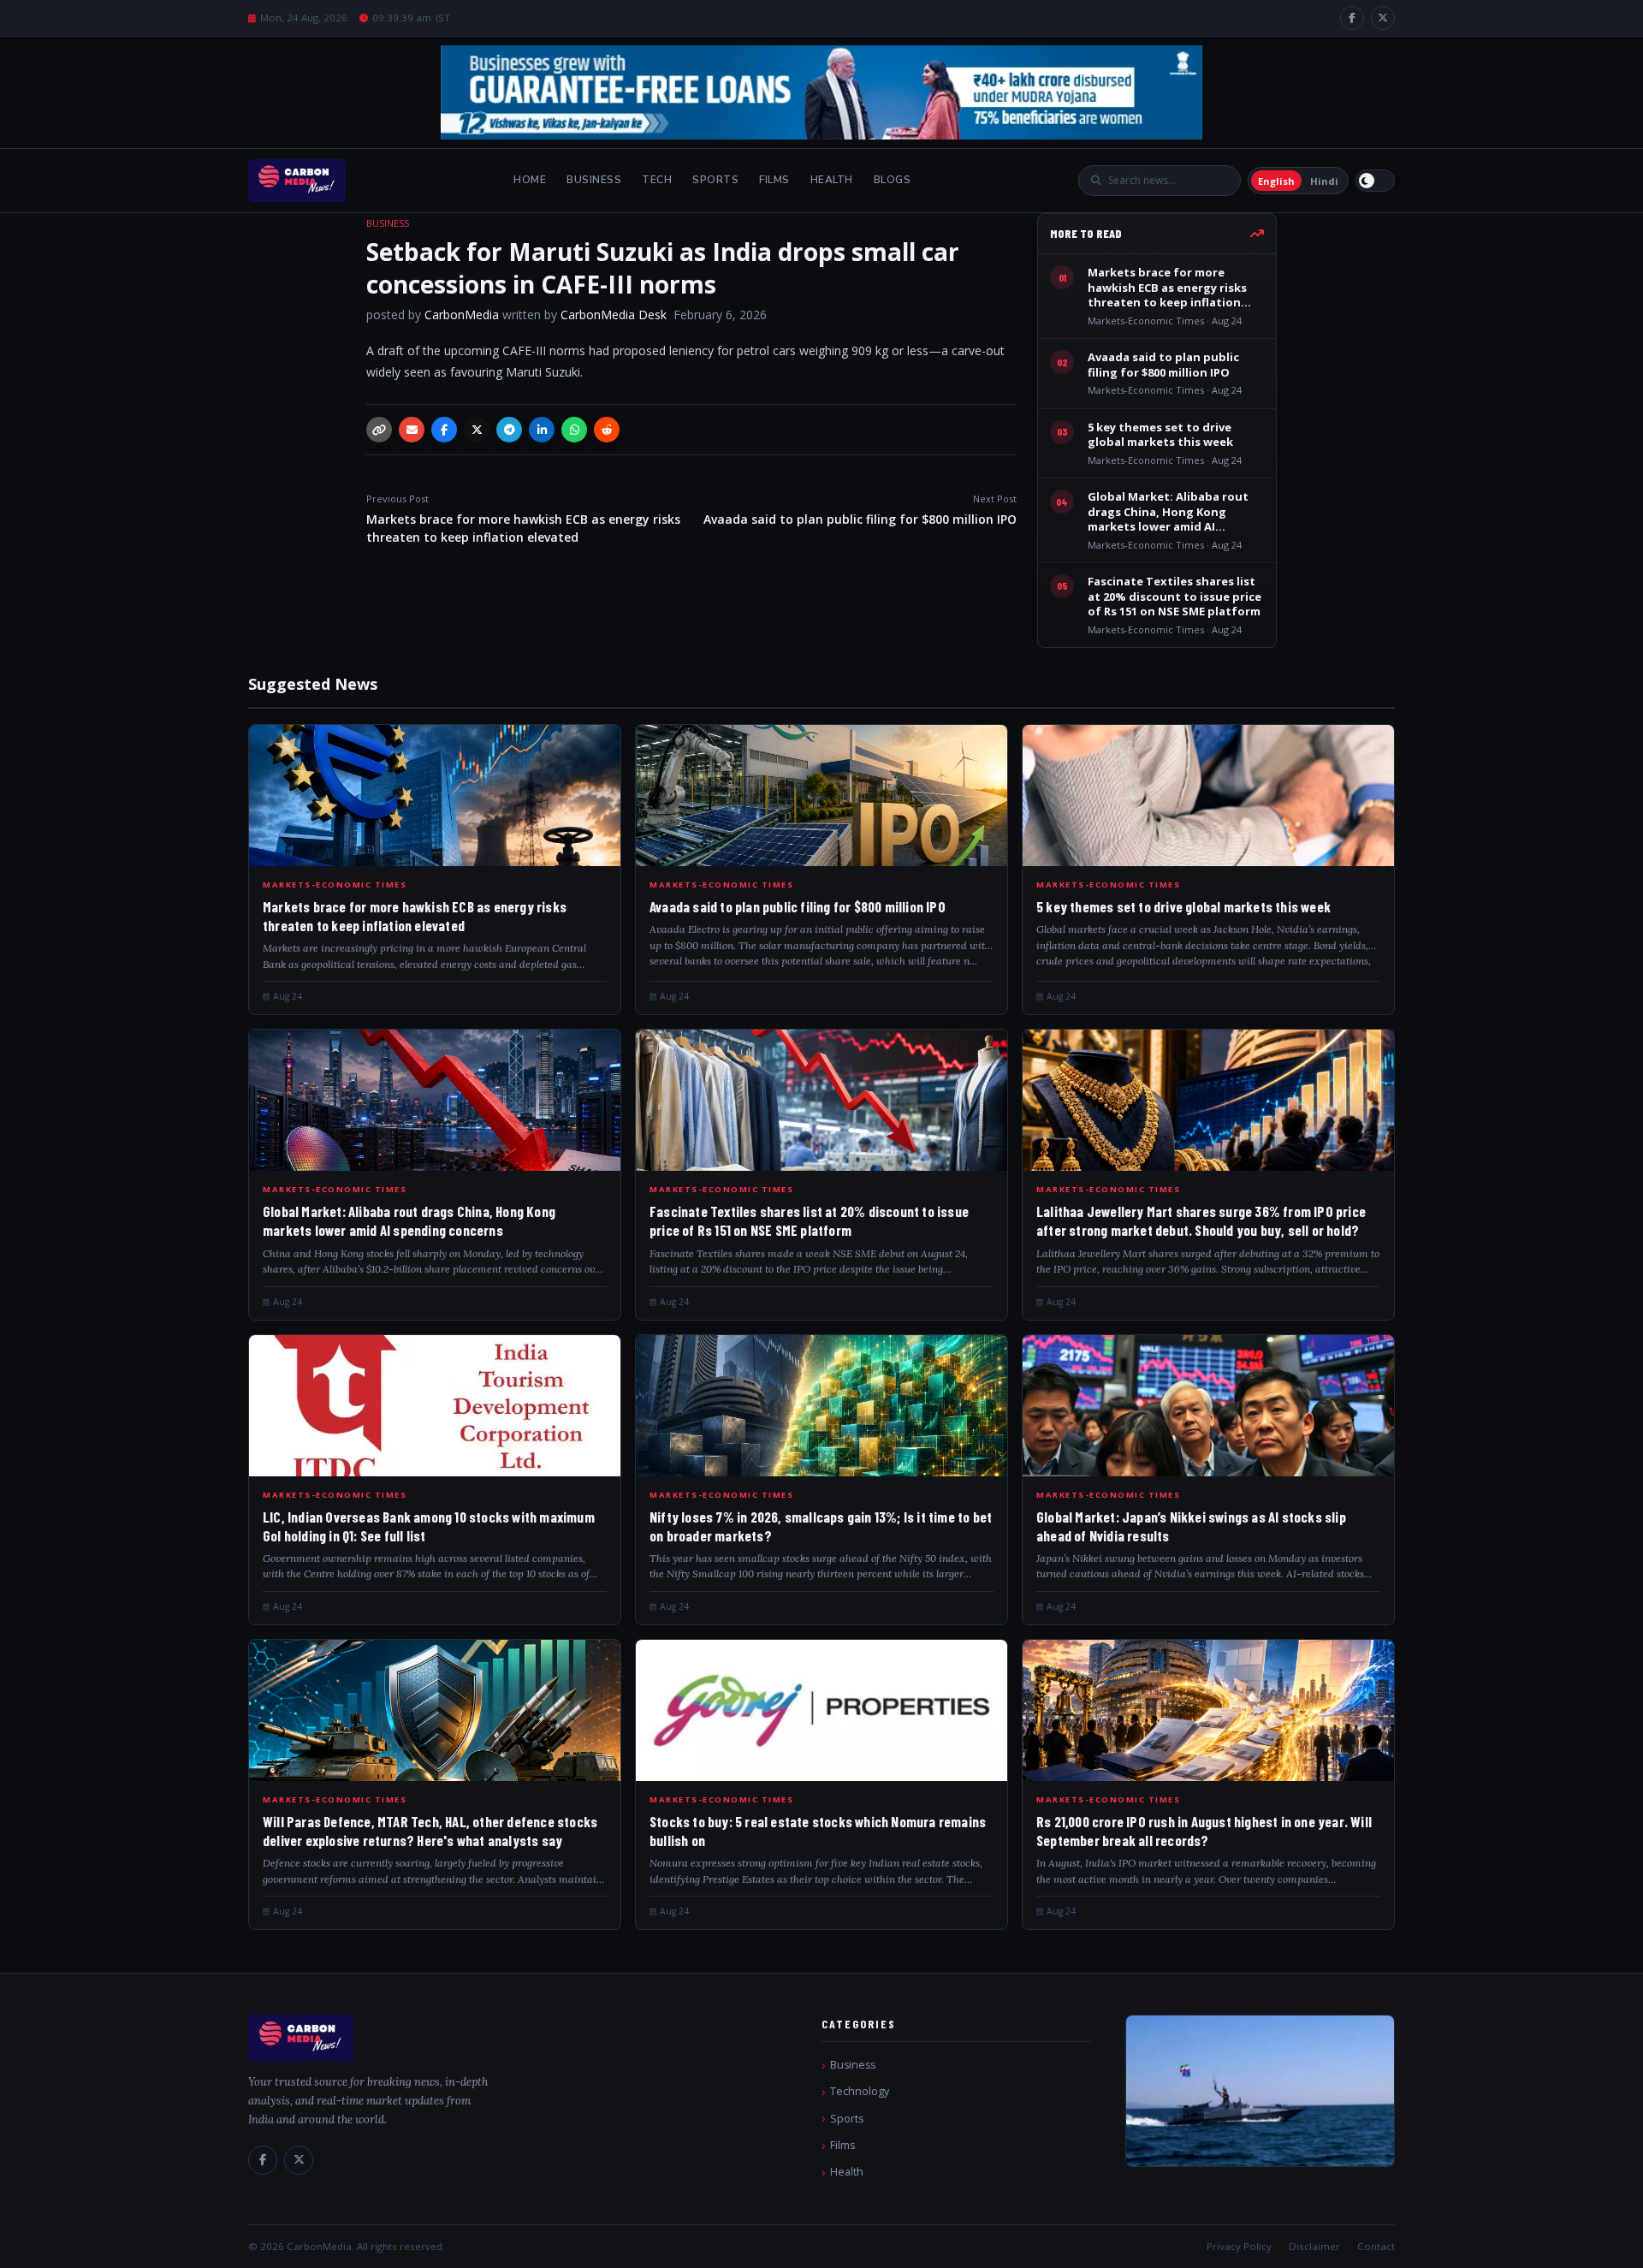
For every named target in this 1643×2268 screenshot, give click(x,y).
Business (594, 180)
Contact (1376, 2246)
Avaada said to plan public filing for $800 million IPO (860, 510)
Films (774, 180)
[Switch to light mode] (1375, 181)
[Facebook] (1352, 18)
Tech (657, 180)
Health (832, 180)
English (1276, 181)
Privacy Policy (1239, 2246)
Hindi (1324, 181)
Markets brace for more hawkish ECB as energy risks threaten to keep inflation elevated (523, 519)
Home (530, 180)
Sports (715, 180)
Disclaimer (1314, 2246)
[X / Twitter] (1383, 18)
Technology (860, 2091)
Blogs (893, 180)
